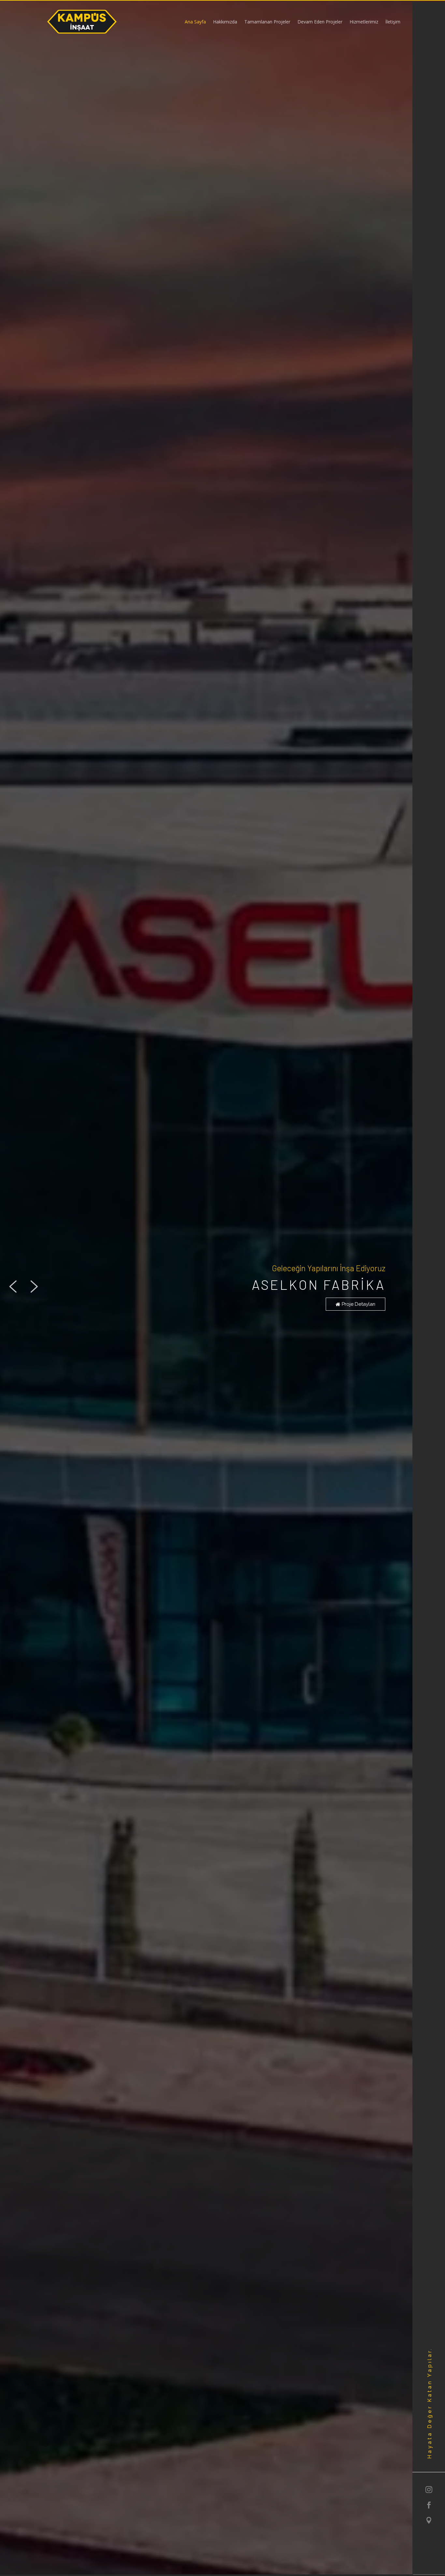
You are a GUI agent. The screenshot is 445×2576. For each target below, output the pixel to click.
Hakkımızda (225, 22)
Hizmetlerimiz (364, 22)
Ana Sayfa (195, 22)
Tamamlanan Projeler (267, 22)
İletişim (393, 22)
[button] (13, 1287)
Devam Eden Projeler (320, 22)
